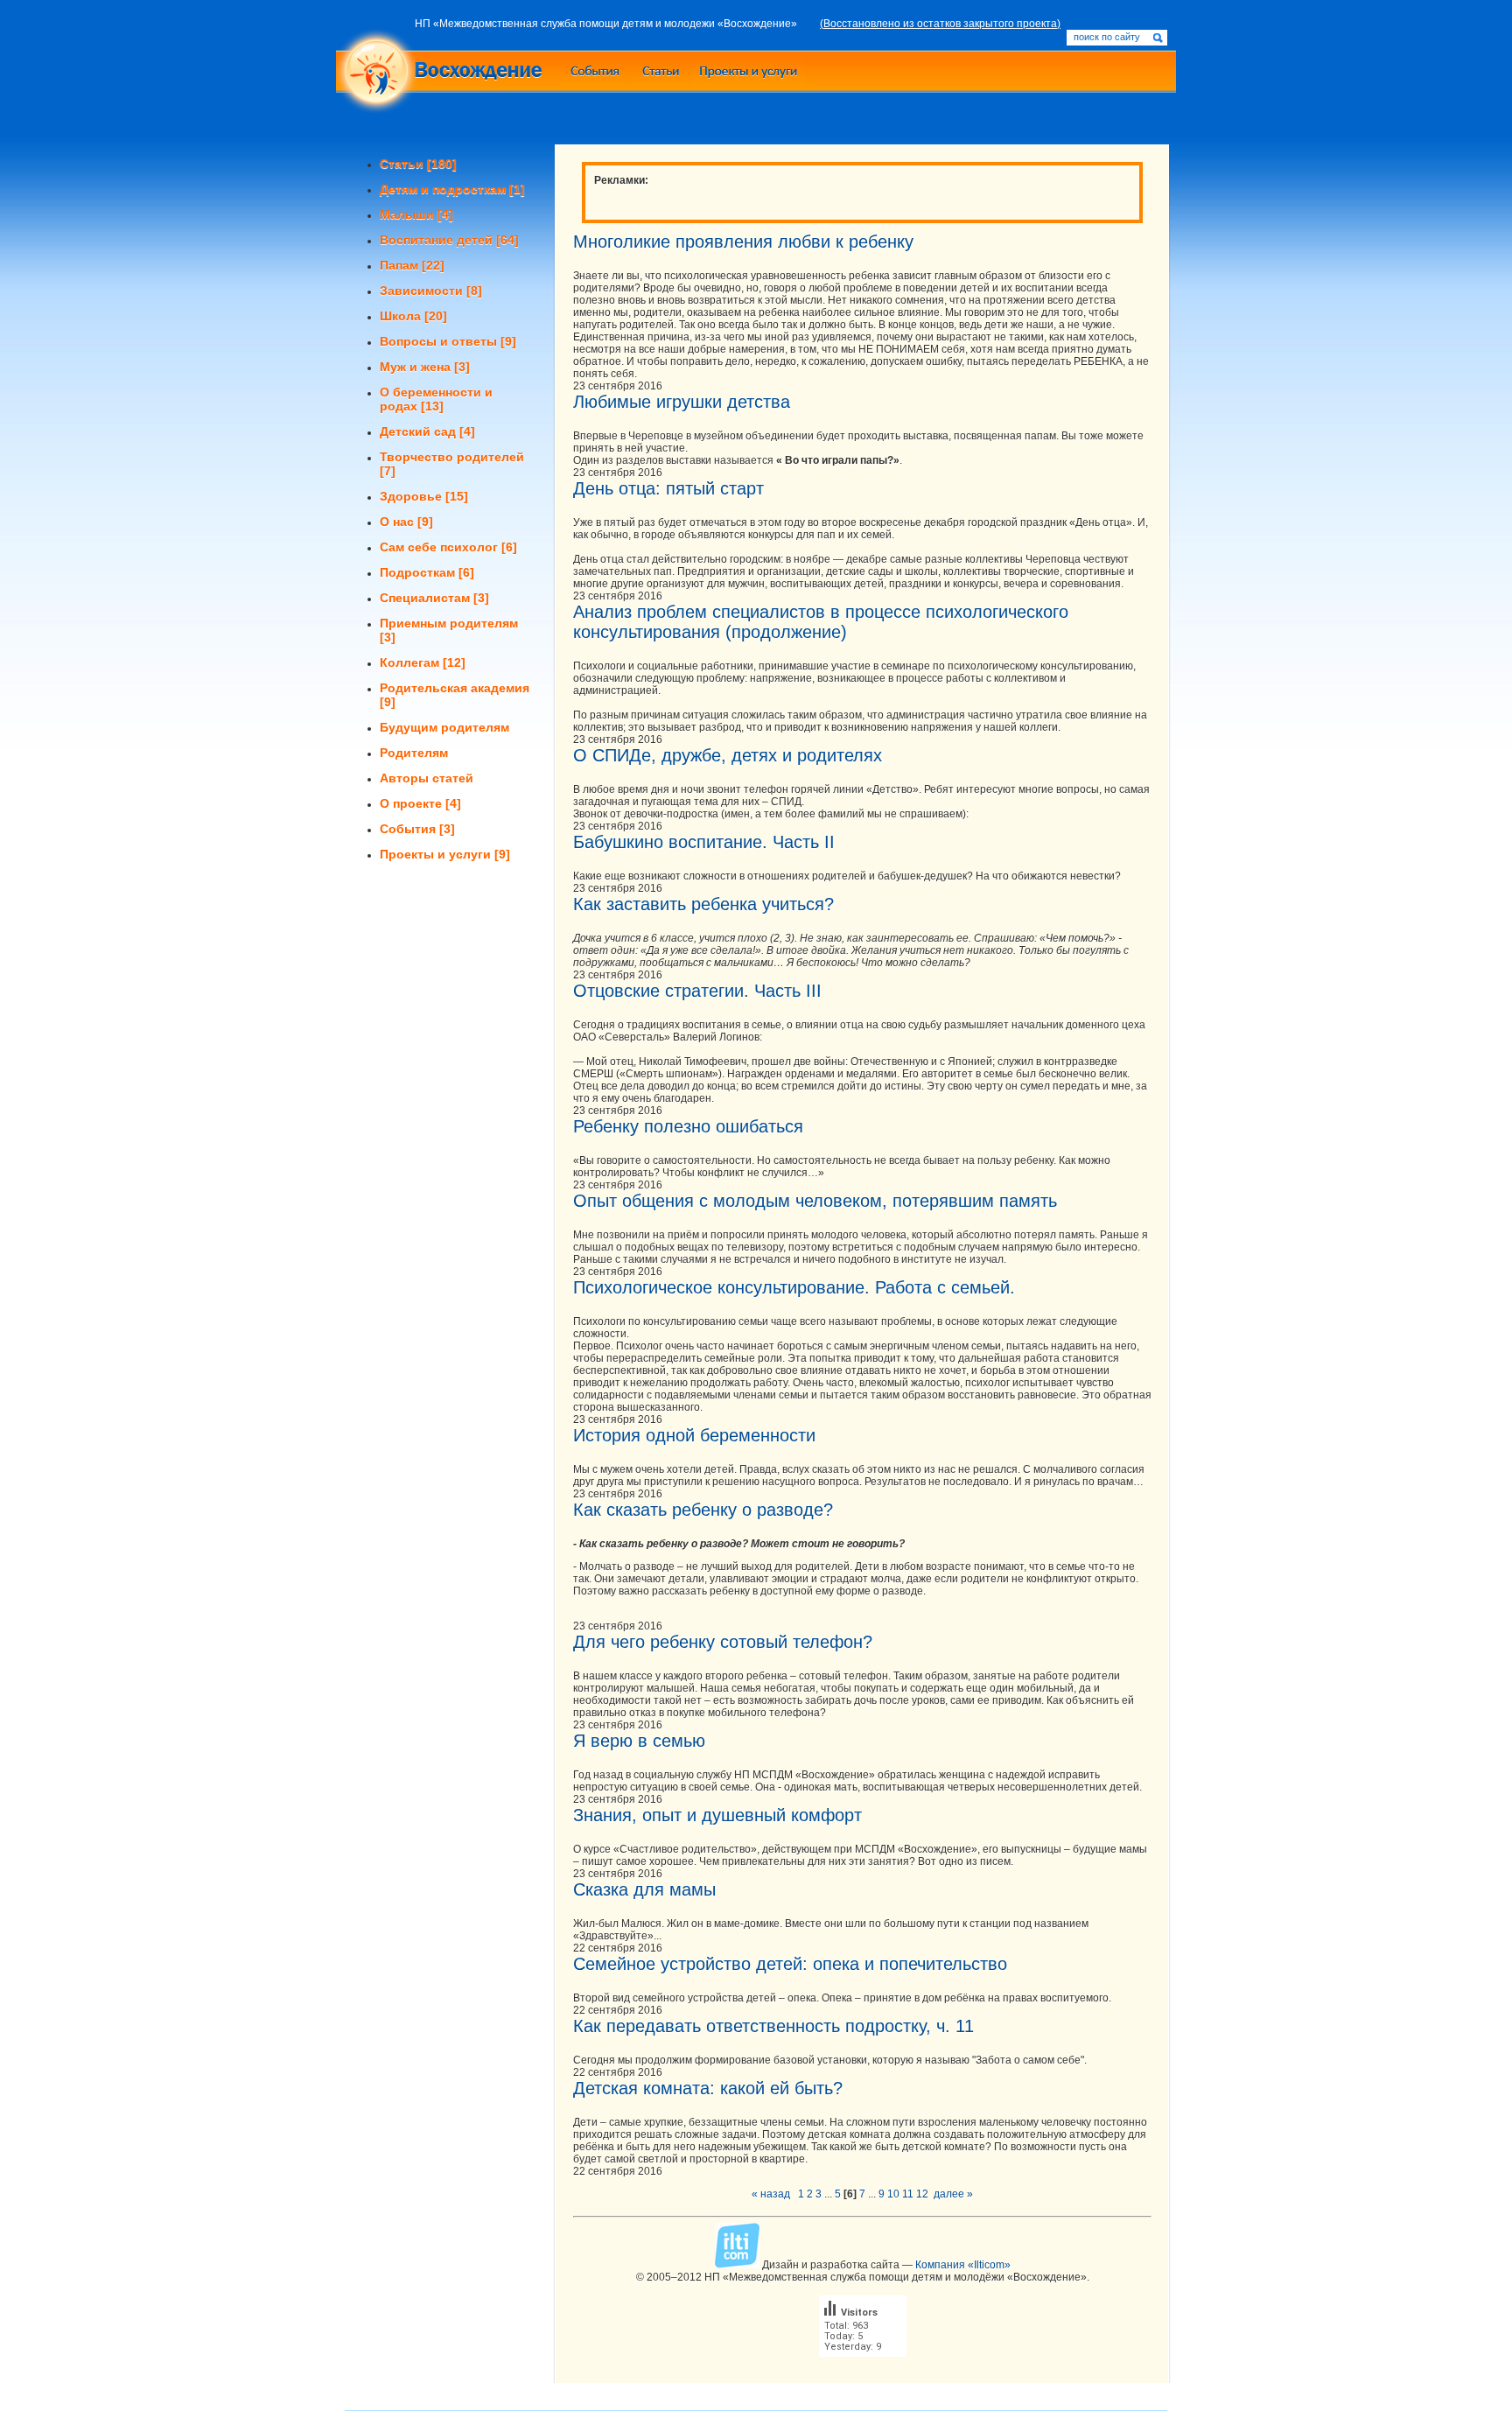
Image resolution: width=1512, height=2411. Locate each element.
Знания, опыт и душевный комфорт (717, 1815)
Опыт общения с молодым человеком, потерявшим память (815, 1201)
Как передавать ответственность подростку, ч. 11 (773, 2026)
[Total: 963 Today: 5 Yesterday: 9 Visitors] (863, 2371)
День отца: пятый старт (668, 488)
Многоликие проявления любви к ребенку (743, 242)
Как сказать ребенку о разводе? (703, 1510)
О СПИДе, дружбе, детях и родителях (728, 755)
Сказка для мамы (644, 1889)
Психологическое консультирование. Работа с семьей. (794, 1287)
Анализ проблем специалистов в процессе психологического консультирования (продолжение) (821, 622)
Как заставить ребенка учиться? (703, 904)
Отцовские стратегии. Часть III (697, 991)
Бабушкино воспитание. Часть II (704, 842)
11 (908, 2194)
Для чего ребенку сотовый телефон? (723, 1642)
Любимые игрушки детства (682, 402)
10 (893, 2194)
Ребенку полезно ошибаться (688, 1126)
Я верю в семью (639, 1741)
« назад (771, 2194)
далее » (953, 2194)
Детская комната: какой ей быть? (708, 2088)
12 (922, 2194)
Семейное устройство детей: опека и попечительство (790, 1964)
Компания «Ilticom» (963, 2265)
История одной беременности (694, 1435)
